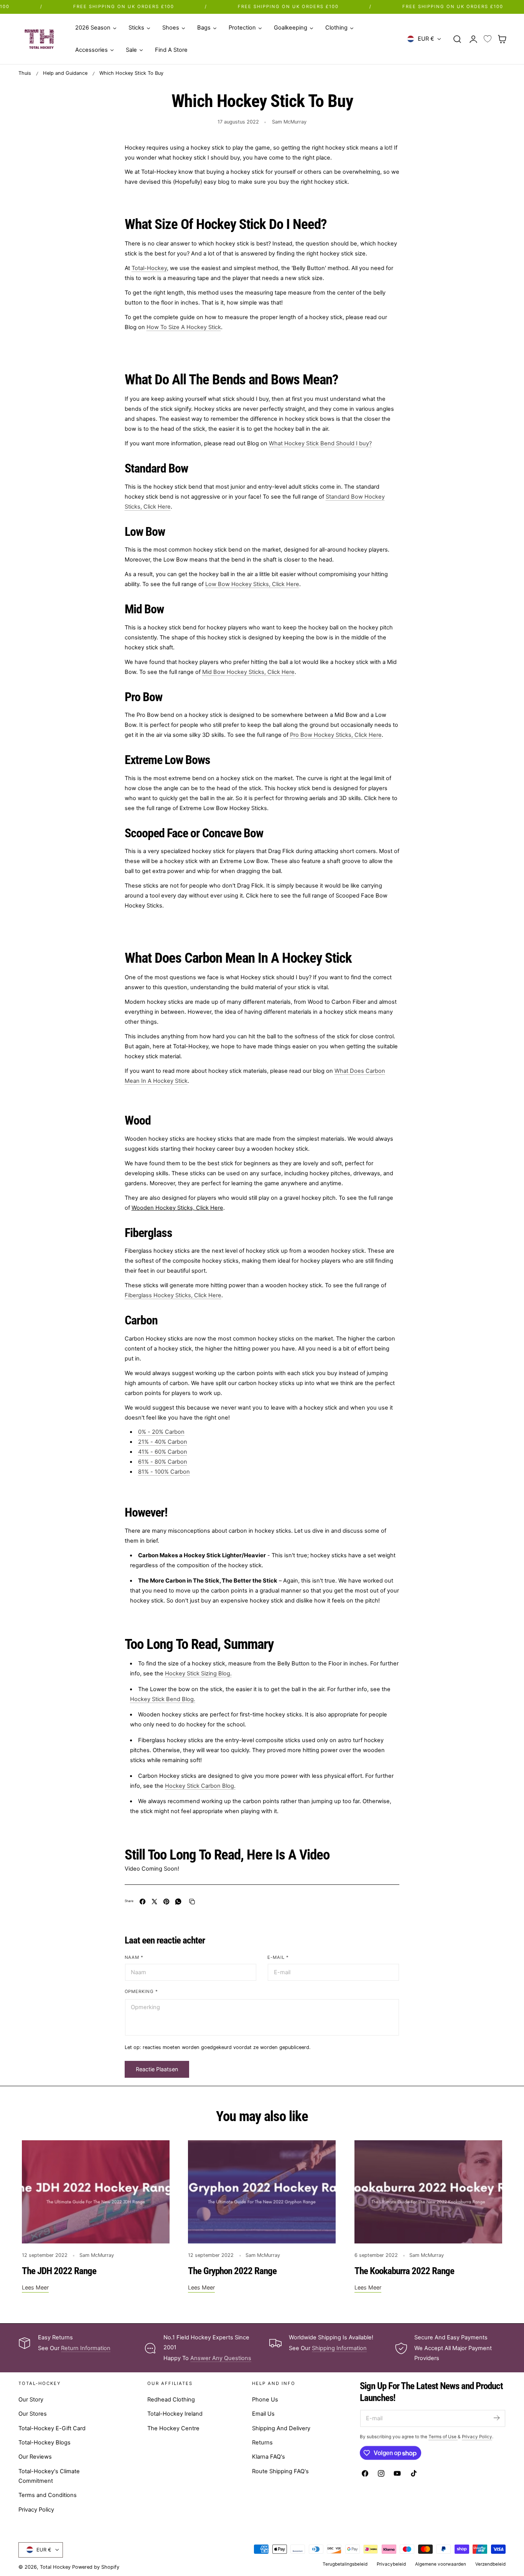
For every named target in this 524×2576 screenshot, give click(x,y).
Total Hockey (55, 2567)
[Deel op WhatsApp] (178, 1902)
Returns (262, 2443)
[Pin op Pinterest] (166, 1902)
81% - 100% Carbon (164, 1472)
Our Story (31, 2400)
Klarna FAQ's (269, 2457)
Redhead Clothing (171, 2400)
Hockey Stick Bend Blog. (163, 1699)
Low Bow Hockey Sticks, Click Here (252, 584)
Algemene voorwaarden (441, 2564)
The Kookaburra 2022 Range (404, 2271)
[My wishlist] (488, 39)
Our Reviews (35, 2457)
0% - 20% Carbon (161, 1432)
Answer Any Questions (221, 2358)
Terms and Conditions (48, 2495)
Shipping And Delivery (281, 2428)
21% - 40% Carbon (163, 1442)
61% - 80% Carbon (163, 1462)
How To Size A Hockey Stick (184, 327)
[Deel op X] (154, 1902)
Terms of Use (443, 2437)
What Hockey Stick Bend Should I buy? (320, 443)
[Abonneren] (496, 2418)
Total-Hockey (149, 268)
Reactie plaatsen (157, 2069)
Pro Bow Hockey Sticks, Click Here (336, 735)
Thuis (25, 73)
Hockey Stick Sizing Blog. (198, 1673)
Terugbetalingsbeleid (345, 2564)
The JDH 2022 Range (59, 2271)
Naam (134, 1957)
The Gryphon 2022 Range (232, 2271)
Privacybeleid (391, 2564)
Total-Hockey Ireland (175, 2414)
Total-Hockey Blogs (44, 2443)
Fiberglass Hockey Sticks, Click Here (173, 1295)
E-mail (278, 1957)
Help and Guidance (65, 73)
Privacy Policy (36, 2510)
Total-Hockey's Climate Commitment (49, 2476)
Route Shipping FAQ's (280, 2471)
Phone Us (265, 2400)
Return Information (86, 2348)
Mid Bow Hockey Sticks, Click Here (248, 672)
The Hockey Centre (173, 2428)
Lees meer (35, 2287)
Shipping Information (339, 2348)
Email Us (263, 2414)
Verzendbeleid (490, 2564)
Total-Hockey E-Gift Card (52, 2428)
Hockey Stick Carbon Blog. (200, 1786)
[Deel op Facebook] (143, 1902)
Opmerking (142, 1991)
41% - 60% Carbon (163, 1452)
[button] (457, 39)
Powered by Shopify (96, 2567)
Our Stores (33, 2414)
